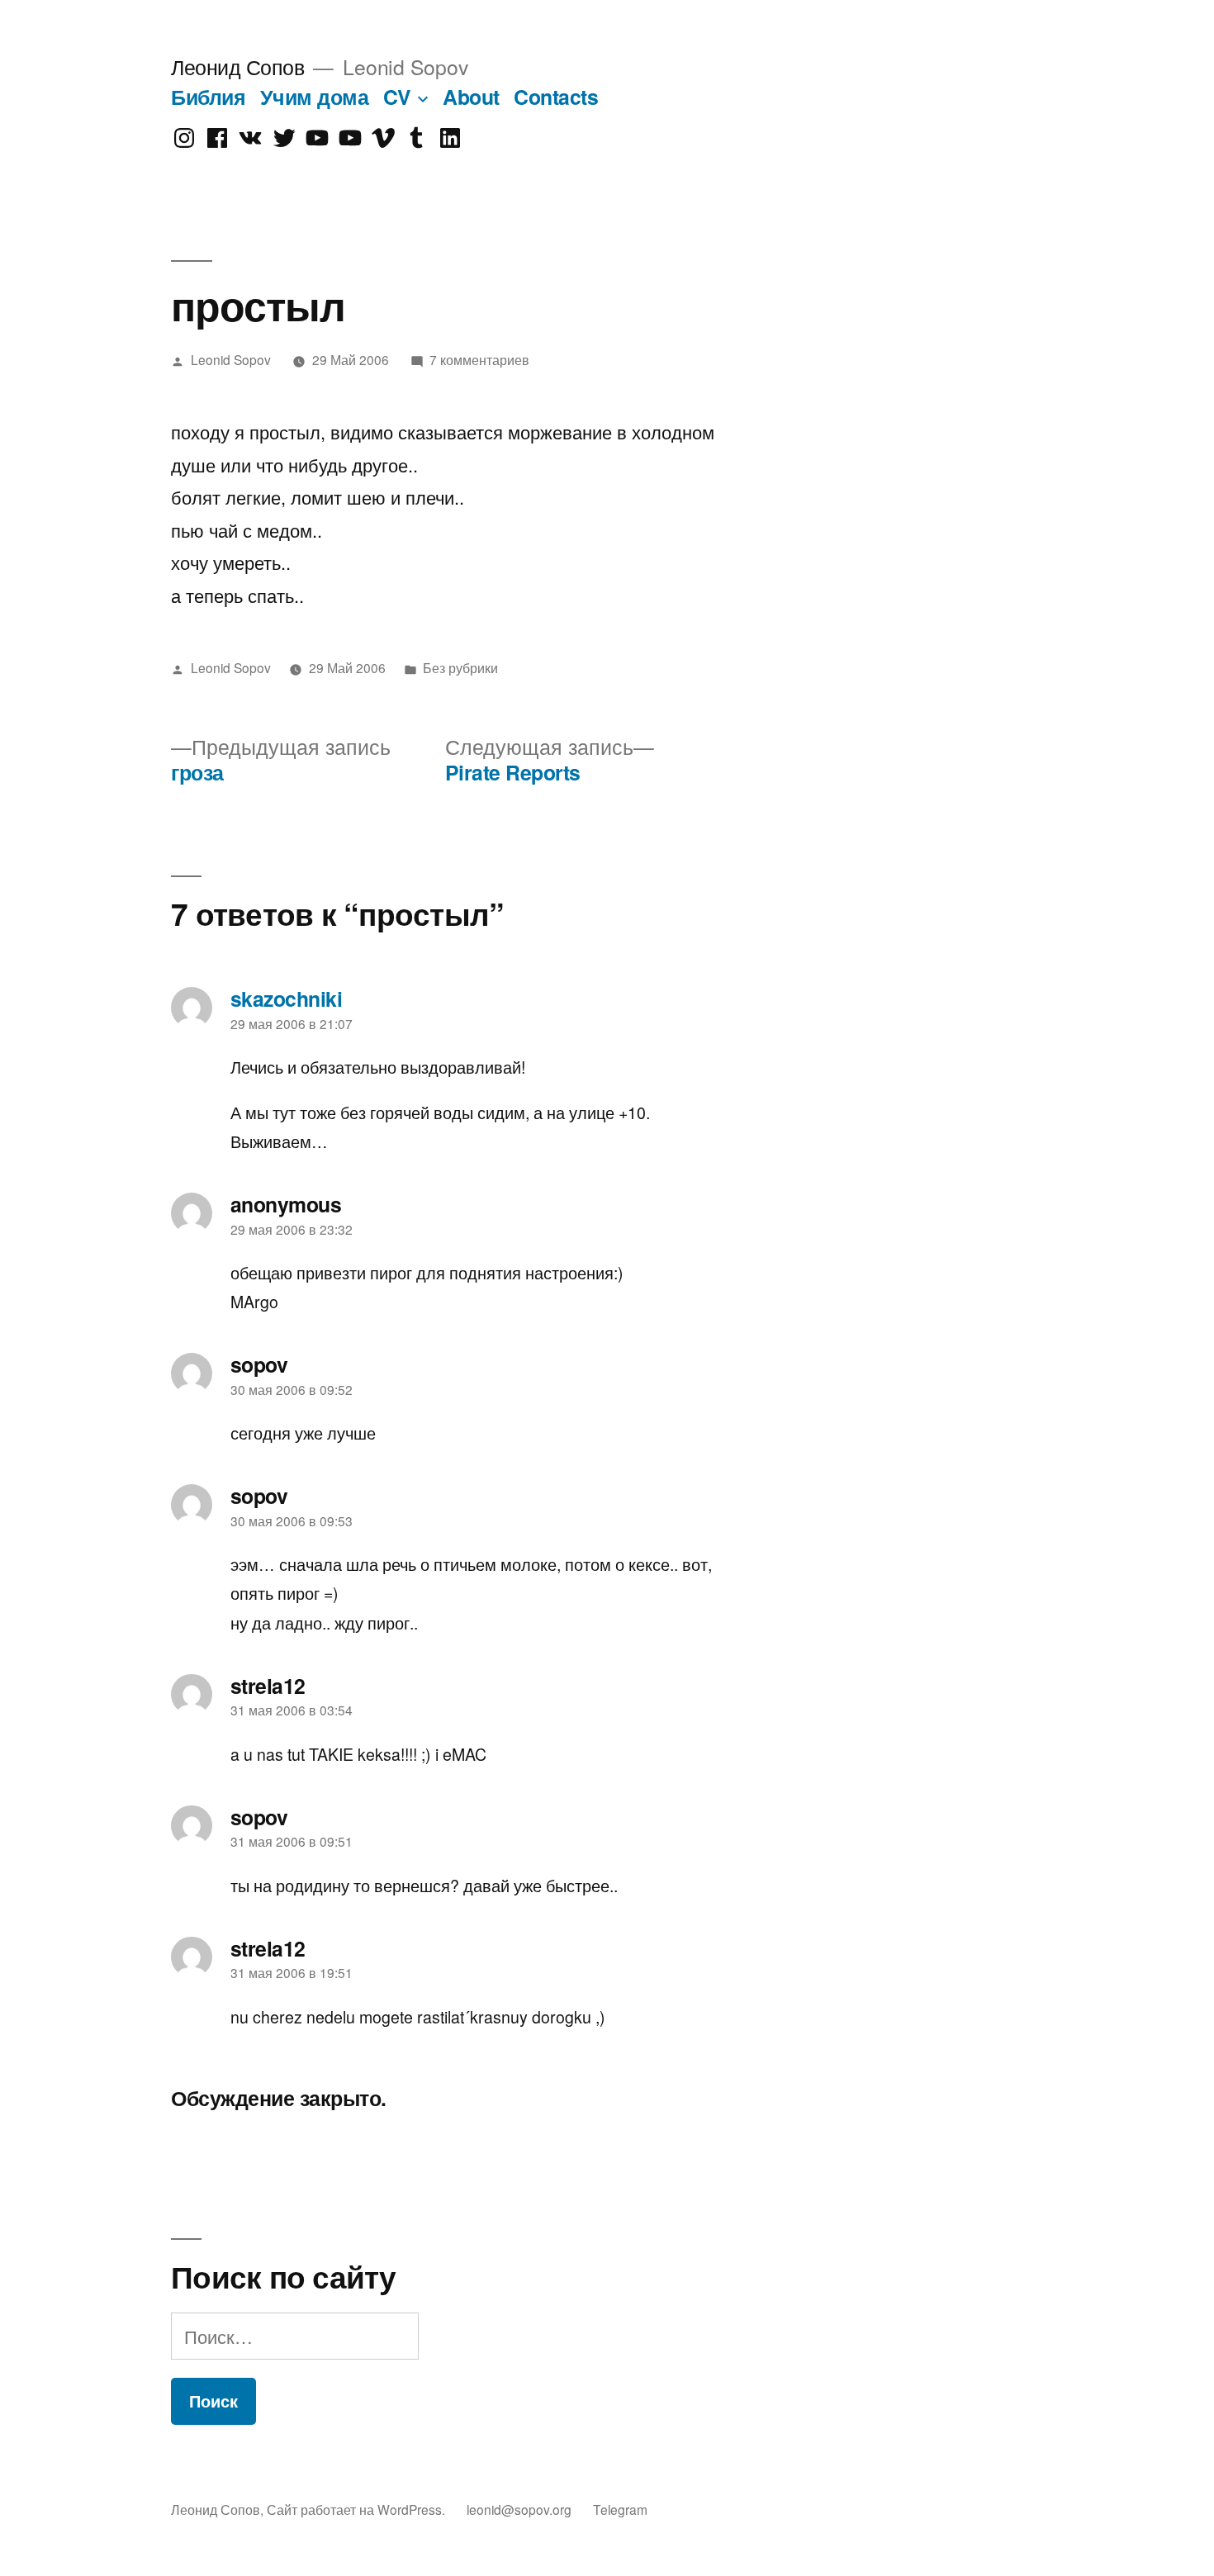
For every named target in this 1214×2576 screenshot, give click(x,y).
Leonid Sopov (231, 359)
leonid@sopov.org (519, 2509)
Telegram (620, 2509)
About (471, 97)
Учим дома (315, 97)
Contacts (556, 97)
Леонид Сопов (237, 66)
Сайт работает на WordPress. (358, 2509)
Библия (208, 97)
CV (397, 97)
